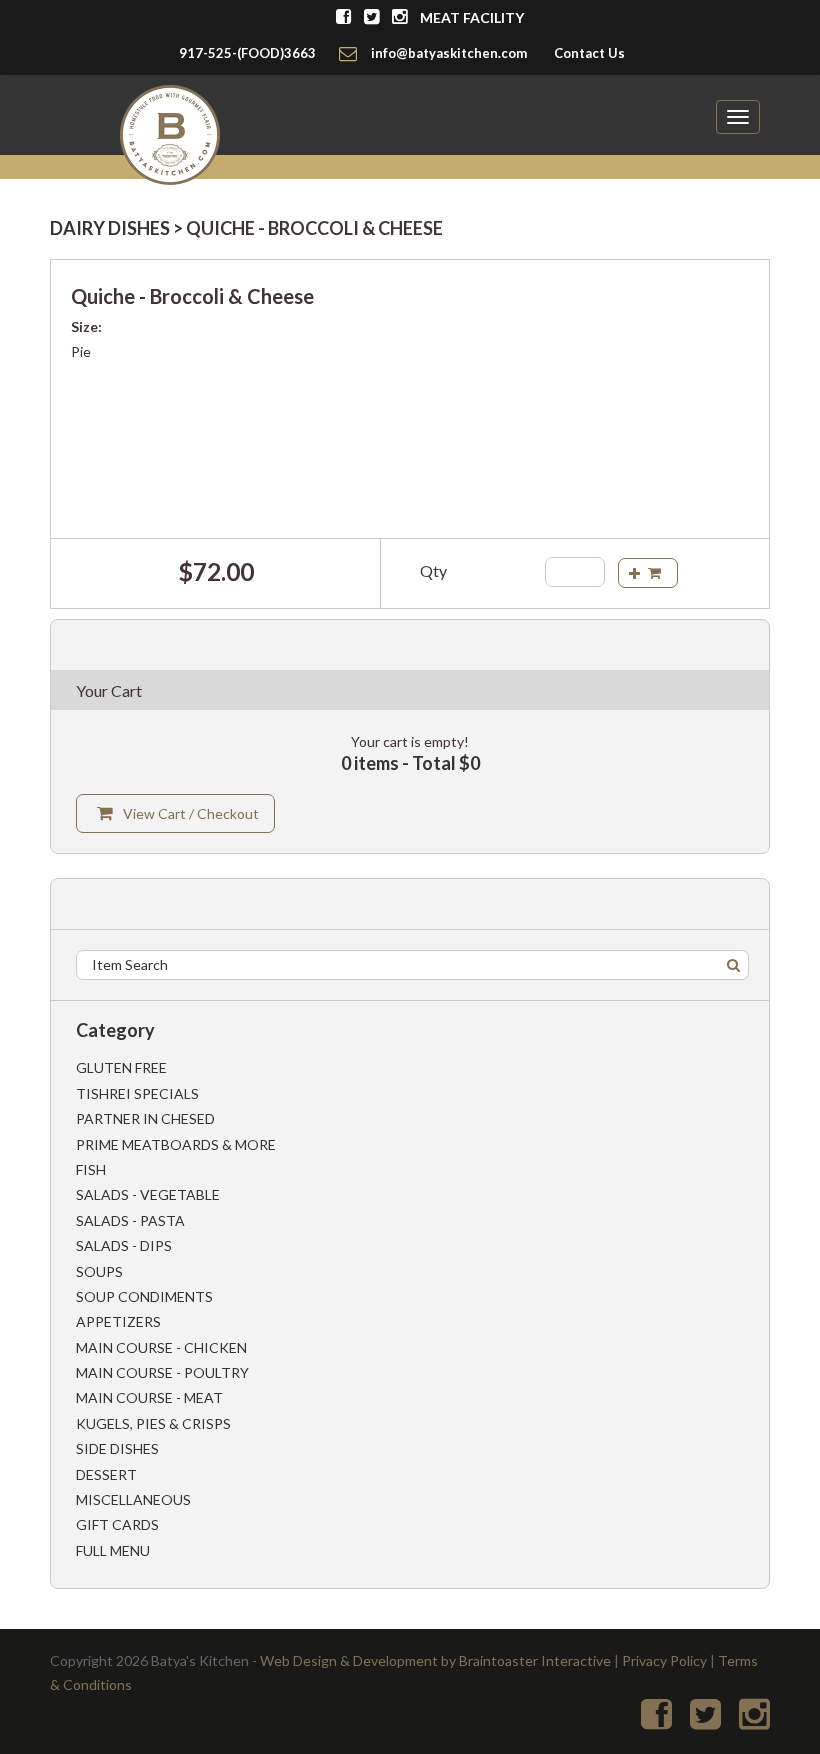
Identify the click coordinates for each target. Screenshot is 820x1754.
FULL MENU (113, 1550)
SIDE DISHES (117, 1448)
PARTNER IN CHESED (145, 1118)
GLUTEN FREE (121, 1067)
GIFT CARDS (117, 1524)
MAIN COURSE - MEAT (149, 1397)
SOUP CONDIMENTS (144, 1296)
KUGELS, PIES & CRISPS (153, 1423)
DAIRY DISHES (110, 228)
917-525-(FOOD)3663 (247, 53)
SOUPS (99, 1271)
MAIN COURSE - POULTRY (162, 1372)
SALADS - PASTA (130, 1220)
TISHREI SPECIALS (137, 1093)
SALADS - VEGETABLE (148, 1194)
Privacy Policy (664, 1660)
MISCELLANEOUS (133, 1499)
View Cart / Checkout (191, 813)
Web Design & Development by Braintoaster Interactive (435, 1660)
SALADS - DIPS (124, 1245)
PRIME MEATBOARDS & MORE (176, 1144)
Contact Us (589, 53)
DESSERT (106, 1474)
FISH (91, 1169)
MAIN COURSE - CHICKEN (161, 1347)
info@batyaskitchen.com (449, 53)
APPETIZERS (118, 1321)
